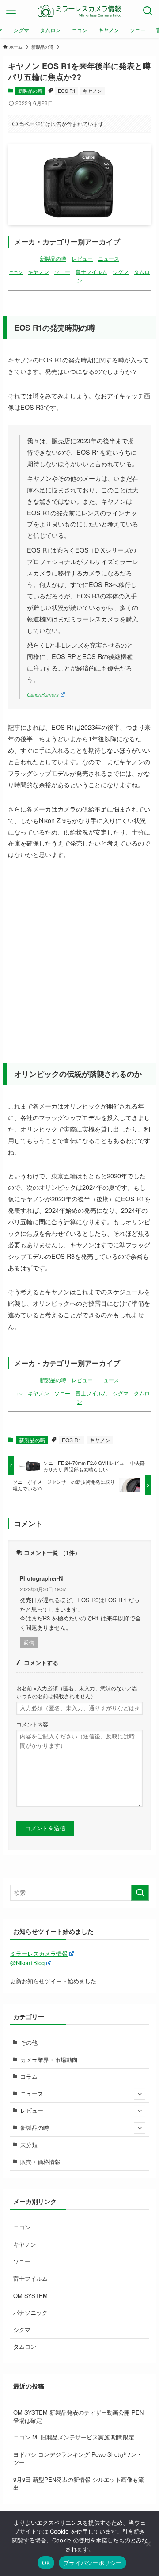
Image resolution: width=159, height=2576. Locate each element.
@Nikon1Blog (27, 1963)
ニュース (109, 259)
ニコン (16, 272)
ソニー (62, 272)
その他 (29, 2042)
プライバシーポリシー (93, 2563)
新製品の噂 (30, 91)
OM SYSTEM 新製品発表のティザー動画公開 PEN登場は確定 (78, 2416)
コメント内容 (32, 1724)
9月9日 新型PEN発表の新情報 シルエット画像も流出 (79, 2483)
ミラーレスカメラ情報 (39, 1953)
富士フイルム (91, 272)
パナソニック (30, 2312)
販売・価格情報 (40, 2162)
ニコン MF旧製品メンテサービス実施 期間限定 (74, 2437)
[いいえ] (148, 2544)
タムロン (25, 2346)
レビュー (82, 259)
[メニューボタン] (11, 11)
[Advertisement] (79, 953)
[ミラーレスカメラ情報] (79, 11)
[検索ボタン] (148, 11)
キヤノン (92, 91)
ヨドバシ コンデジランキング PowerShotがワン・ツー (78, 2458)
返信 (29, 1642)
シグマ (121, 272)
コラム (29, 2076)
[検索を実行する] (140, 1893)
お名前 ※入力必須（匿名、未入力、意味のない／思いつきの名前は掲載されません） (77, 1692)
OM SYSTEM (30, 2296)
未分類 (29, 2145)
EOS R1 (67, 91)
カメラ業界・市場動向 (49, 2060)
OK (46, 2563)
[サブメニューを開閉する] (140, 2094)
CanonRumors (43, 694)
